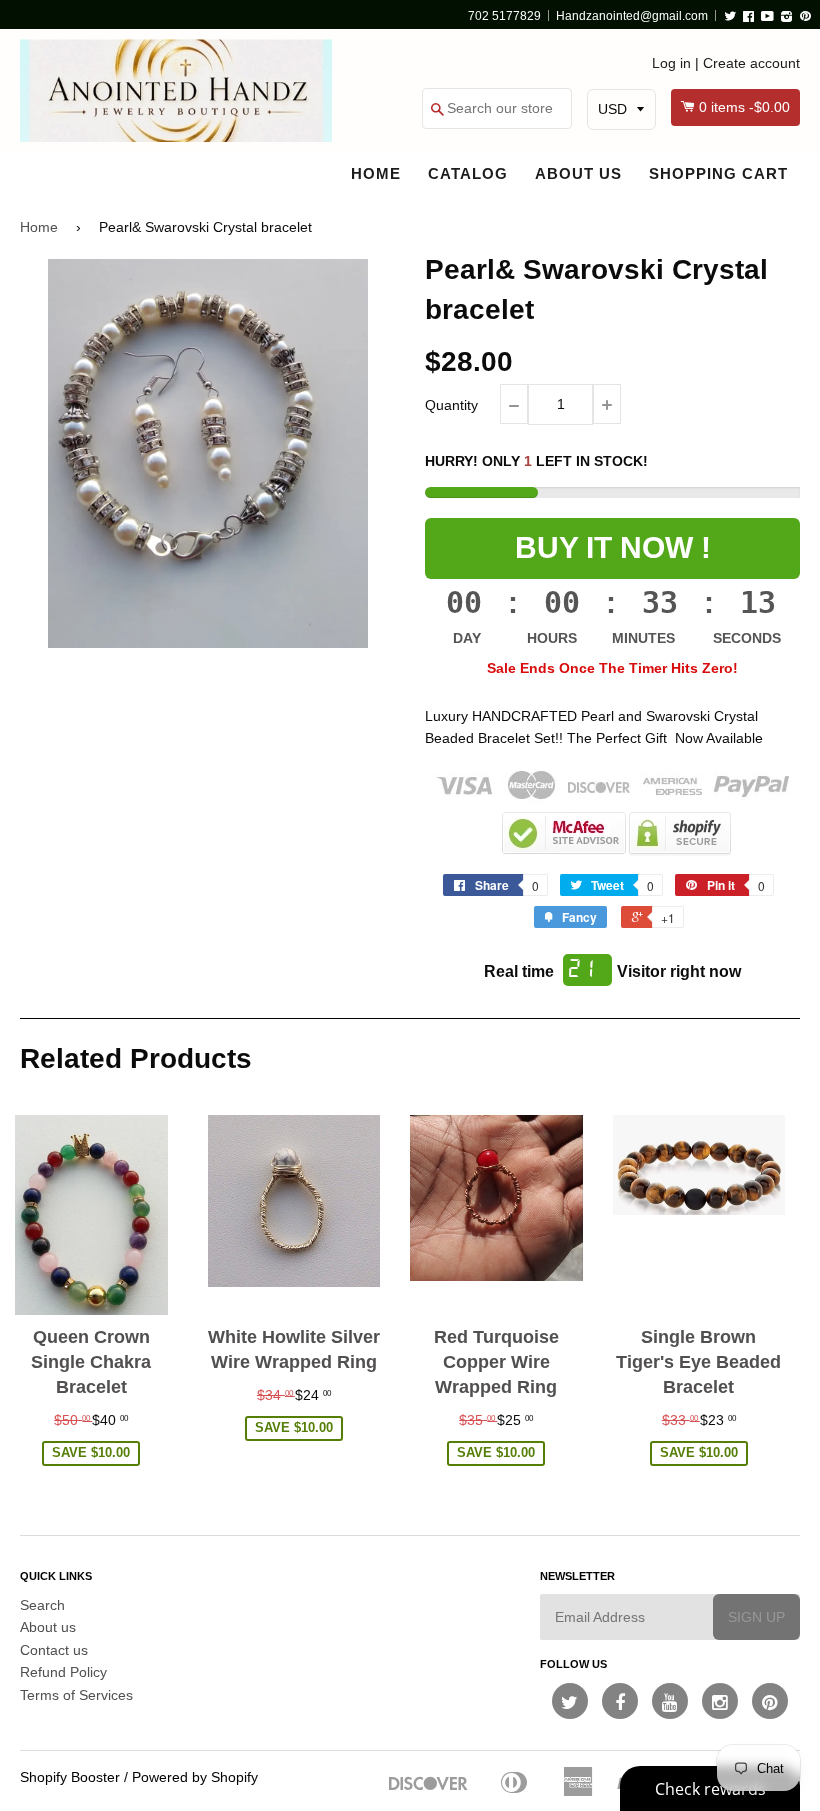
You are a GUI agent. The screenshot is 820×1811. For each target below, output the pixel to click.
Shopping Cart (718, 173)
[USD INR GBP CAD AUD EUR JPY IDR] (621, 109)
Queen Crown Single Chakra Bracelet (91, 1362)
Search (42, 1605)
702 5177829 (504, 16)
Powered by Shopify (195, 1777)
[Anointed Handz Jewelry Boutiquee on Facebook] (620, 1701)
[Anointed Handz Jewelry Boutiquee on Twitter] (570, 1701)
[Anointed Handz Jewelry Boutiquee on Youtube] (670, 1701)
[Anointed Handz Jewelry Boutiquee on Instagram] (720, 1701)
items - (744, 107)
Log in (671, 63)
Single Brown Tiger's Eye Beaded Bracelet (698, 1362)
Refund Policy (63, 1672)
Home (376, 173)
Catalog (468, 173)
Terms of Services (76, 1695)
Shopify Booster (70, 1777)
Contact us (54, 1650)
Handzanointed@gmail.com (632, 16)
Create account (751, 63)
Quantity (451, 405)
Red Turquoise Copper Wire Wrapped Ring (496, 1362)
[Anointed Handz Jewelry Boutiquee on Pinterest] (770, 1701)
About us (578, 173)
